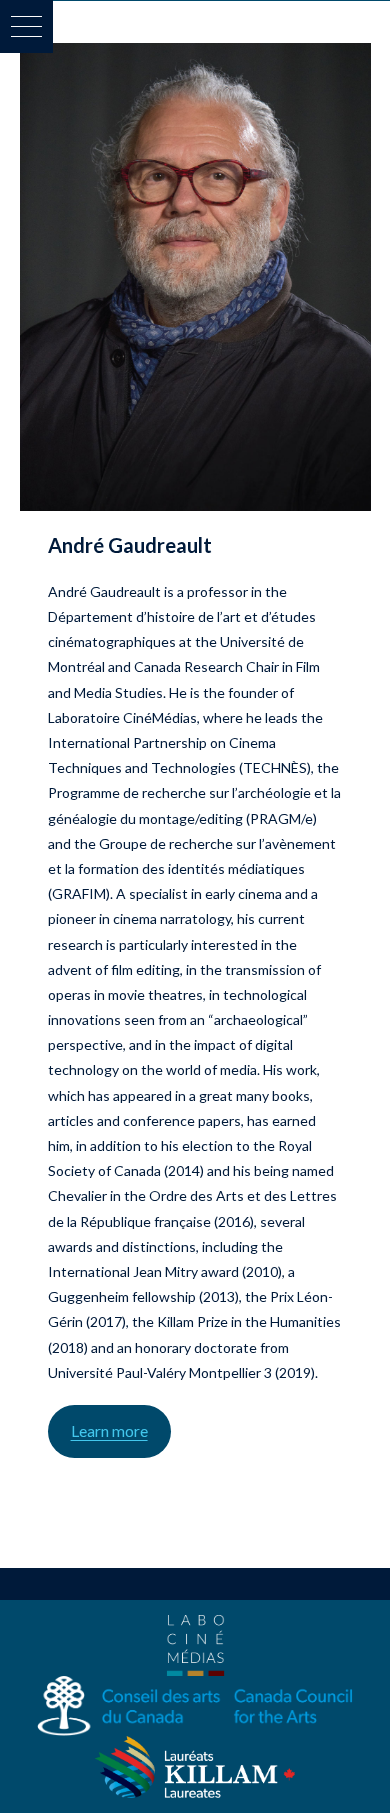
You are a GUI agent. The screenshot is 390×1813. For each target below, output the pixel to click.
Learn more (109, 1430)
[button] (26, 26)
